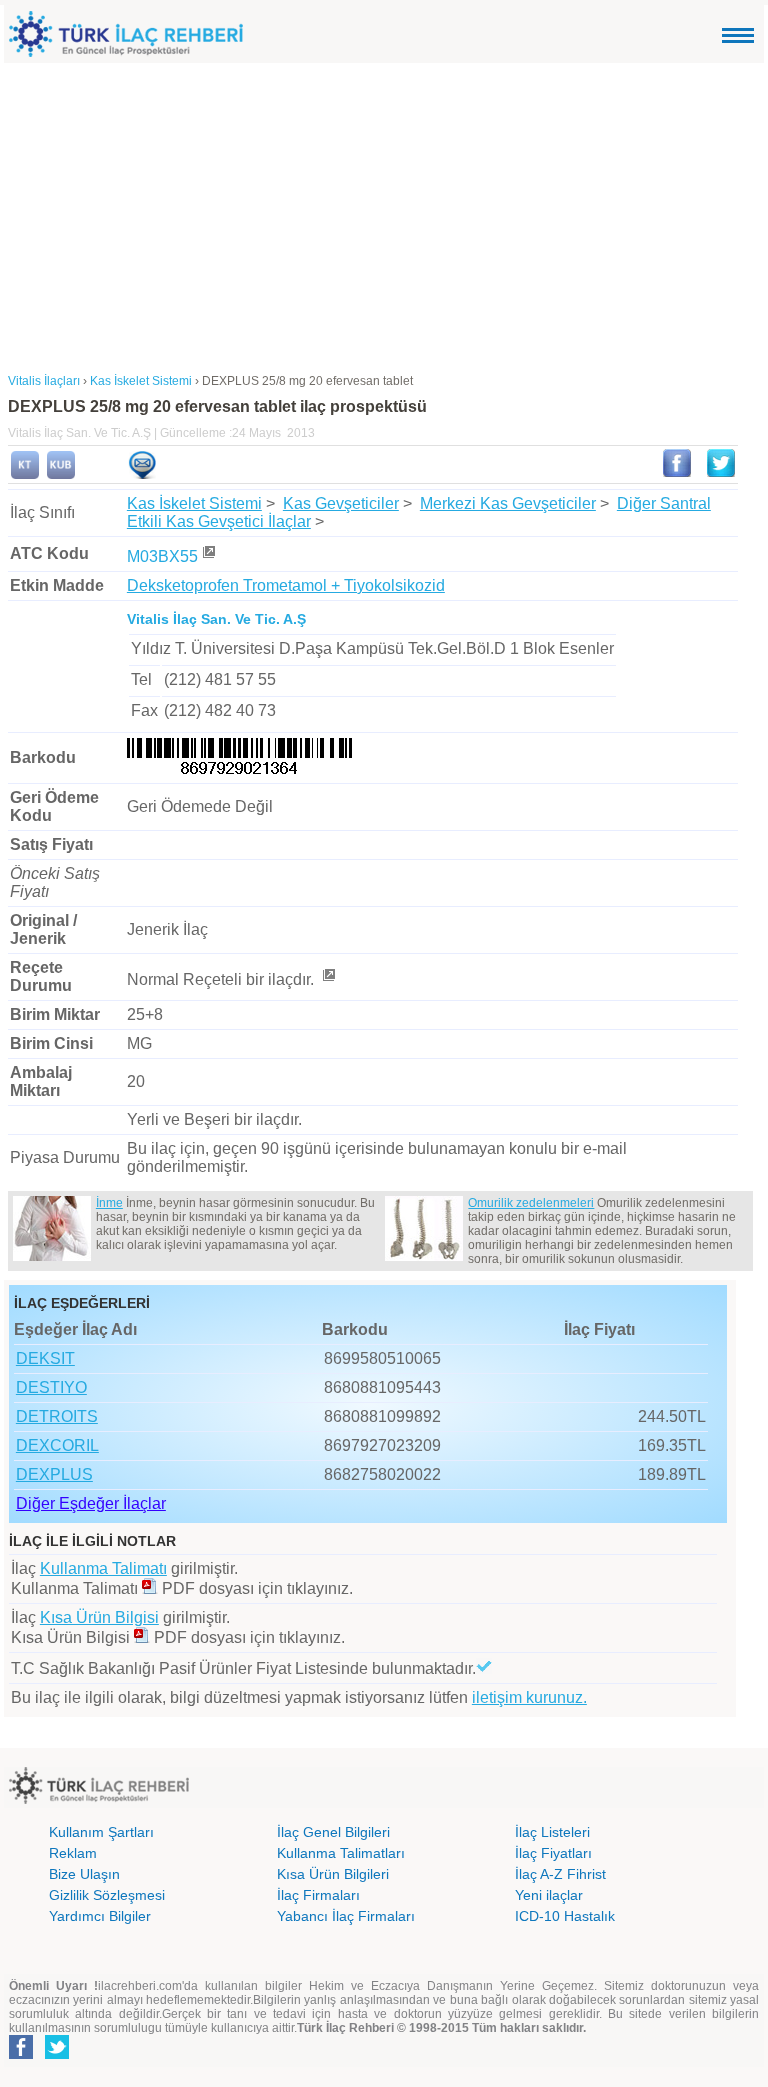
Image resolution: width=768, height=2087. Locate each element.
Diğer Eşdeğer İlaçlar (91, 1503)
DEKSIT (45, 1358)
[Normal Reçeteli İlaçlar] (328, 979)
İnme (109, 1203)
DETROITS (57, 1416)
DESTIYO (51, 1387)
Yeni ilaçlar (549, 1895)
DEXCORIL (57, 1445)
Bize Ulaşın (84, 1874)
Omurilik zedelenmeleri (531, 1203)
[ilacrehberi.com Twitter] (57, 2055)
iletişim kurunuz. (529, 1697)
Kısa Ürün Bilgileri (333, 1874)
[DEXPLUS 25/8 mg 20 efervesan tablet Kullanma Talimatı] (25, 475)
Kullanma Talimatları (341, 1853)
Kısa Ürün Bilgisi (99, 1617)
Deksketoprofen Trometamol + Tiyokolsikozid (286, 585)
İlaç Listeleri (552, 1832)
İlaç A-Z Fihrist (560, 1874)
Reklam (73, 1853)
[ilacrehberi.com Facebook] (21, 2055)
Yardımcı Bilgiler (100, 1916)
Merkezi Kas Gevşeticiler (508, 503)
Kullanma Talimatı (103, 1568)
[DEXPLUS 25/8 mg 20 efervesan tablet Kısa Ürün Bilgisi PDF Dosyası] (142, 1637)
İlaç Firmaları (318, 1895)
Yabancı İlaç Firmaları (346, 1916)
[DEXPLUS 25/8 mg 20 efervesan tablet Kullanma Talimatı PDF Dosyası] (150, 1588)
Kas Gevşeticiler (341, 503)
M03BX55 (162, 556)
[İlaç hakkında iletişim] (142, 475)
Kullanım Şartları (101, 1832)
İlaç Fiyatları (553, 1853)
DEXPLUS (54, 1474)
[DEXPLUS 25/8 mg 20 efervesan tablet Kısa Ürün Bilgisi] (61, 475)
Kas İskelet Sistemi (194, 503)
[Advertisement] (384, 213)
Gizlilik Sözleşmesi (107, 1895)
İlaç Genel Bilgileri (333, 1832)
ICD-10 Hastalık (565, 1916)
